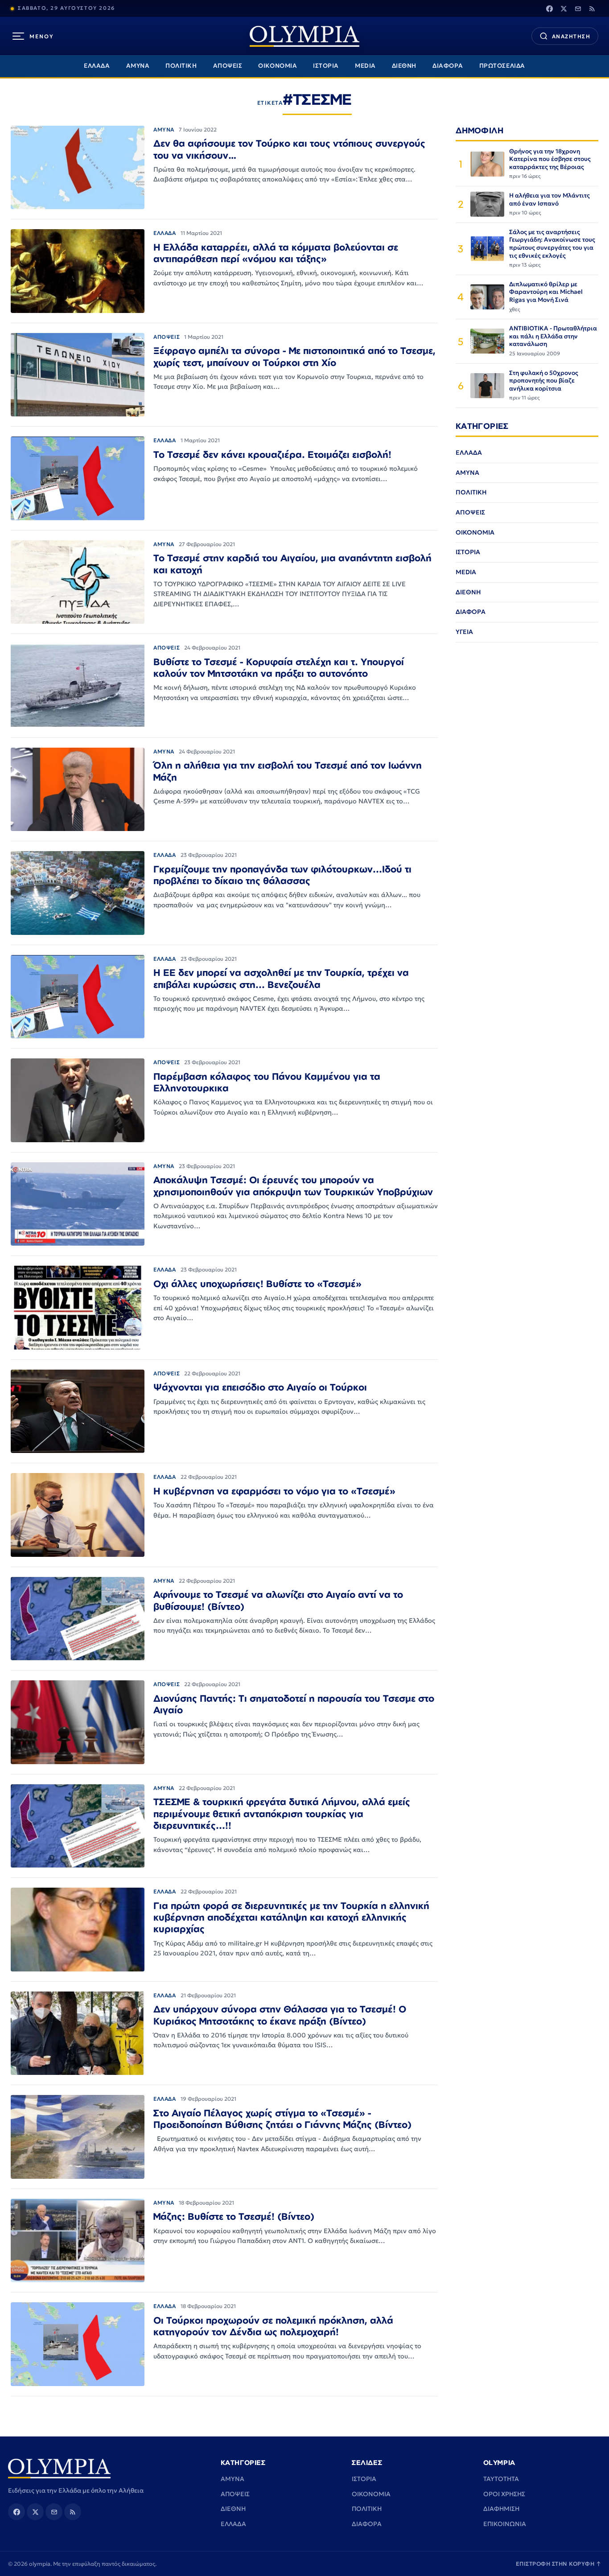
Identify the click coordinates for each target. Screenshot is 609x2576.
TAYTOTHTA (501, 2479)
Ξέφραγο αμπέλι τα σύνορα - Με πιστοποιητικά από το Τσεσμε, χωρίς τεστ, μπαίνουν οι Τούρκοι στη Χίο (294, 356)
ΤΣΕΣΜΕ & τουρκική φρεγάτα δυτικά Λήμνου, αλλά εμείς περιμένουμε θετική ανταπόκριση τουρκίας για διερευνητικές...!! (282, 1813)
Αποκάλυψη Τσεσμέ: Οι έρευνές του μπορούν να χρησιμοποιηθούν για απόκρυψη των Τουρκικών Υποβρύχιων (293, 1185)
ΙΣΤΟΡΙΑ (326, 66)
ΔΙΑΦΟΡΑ (448, 66)
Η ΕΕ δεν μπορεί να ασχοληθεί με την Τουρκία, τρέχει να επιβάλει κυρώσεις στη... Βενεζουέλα (281, 978)
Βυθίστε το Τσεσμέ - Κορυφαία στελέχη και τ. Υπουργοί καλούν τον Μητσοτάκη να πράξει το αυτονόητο (279, 667)
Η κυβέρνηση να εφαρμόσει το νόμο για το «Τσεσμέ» (274, 1491)
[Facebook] (549, 8)
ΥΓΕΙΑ (464, 632)
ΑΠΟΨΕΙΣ (228, 66)
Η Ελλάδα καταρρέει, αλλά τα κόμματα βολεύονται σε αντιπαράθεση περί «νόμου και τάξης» (276, 253)
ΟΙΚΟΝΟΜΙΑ (278, 66)
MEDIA (365, 66)
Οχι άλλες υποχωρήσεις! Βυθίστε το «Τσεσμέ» (257, 1284)
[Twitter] (564, 8)
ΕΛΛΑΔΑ (97, 66)
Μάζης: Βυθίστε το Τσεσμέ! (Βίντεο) (234, 2216)
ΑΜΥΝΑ (138, 66)
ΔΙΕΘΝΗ (404, 66)
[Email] (578, 8)
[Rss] (592, 8)
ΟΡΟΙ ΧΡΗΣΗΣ (504, 2494)
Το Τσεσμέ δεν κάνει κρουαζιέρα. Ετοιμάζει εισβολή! (272, 454)
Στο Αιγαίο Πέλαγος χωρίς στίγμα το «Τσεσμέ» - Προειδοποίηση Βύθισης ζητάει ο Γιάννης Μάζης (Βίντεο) (282, 2119)
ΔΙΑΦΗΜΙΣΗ (501, 2509)
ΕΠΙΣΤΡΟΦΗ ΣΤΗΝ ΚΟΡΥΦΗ (559, 2564)
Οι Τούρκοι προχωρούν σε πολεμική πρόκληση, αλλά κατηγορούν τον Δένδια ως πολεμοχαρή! (273, 2326)
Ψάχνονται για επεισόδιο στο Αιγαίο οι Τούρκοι (260, 1387)
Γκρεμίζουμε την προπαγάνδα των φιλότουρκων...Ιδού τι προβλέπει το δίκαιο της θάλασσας (282, 875)
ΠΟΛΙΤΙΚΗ (181, 66)
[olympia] (304, 36)
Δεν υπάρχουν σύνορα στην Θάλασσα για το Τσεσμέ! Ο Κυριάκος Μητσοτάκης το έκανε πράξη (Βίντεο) (280, 2015)
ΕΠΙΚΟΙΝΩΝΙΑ (505, 2524)
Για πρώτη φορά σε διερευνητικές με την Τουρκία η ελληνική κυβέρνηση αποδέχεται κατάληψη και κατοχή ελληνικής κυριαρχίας (291, 1917)
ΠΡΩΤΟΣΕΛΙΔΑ (502, 66)
